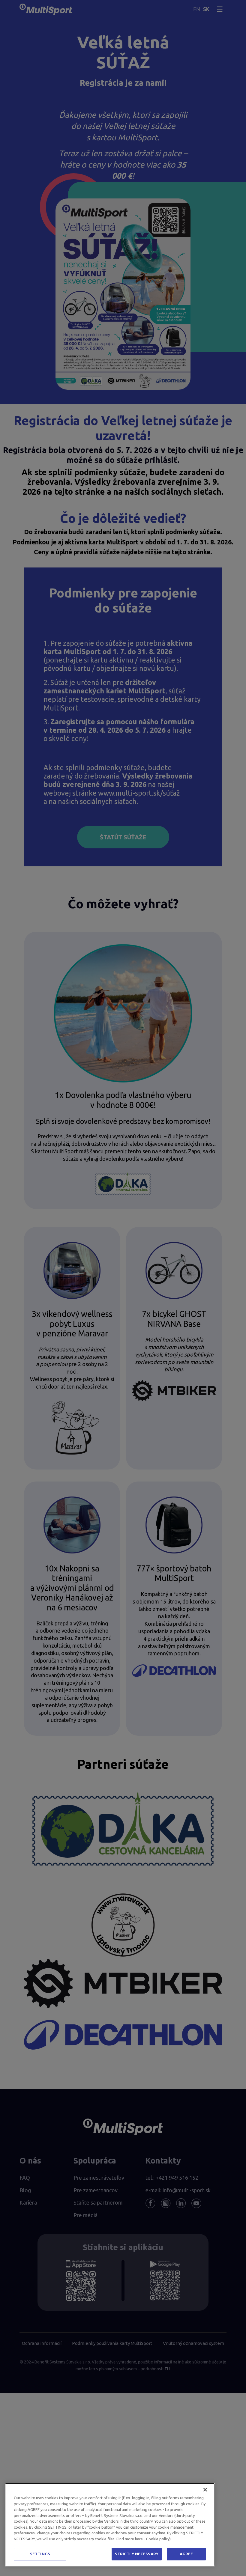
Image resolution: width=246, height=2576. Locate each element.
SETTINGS (40, 2554)
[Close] (205, 2490)
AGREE (186, 2554)
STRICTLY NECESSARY (137, 2554)
